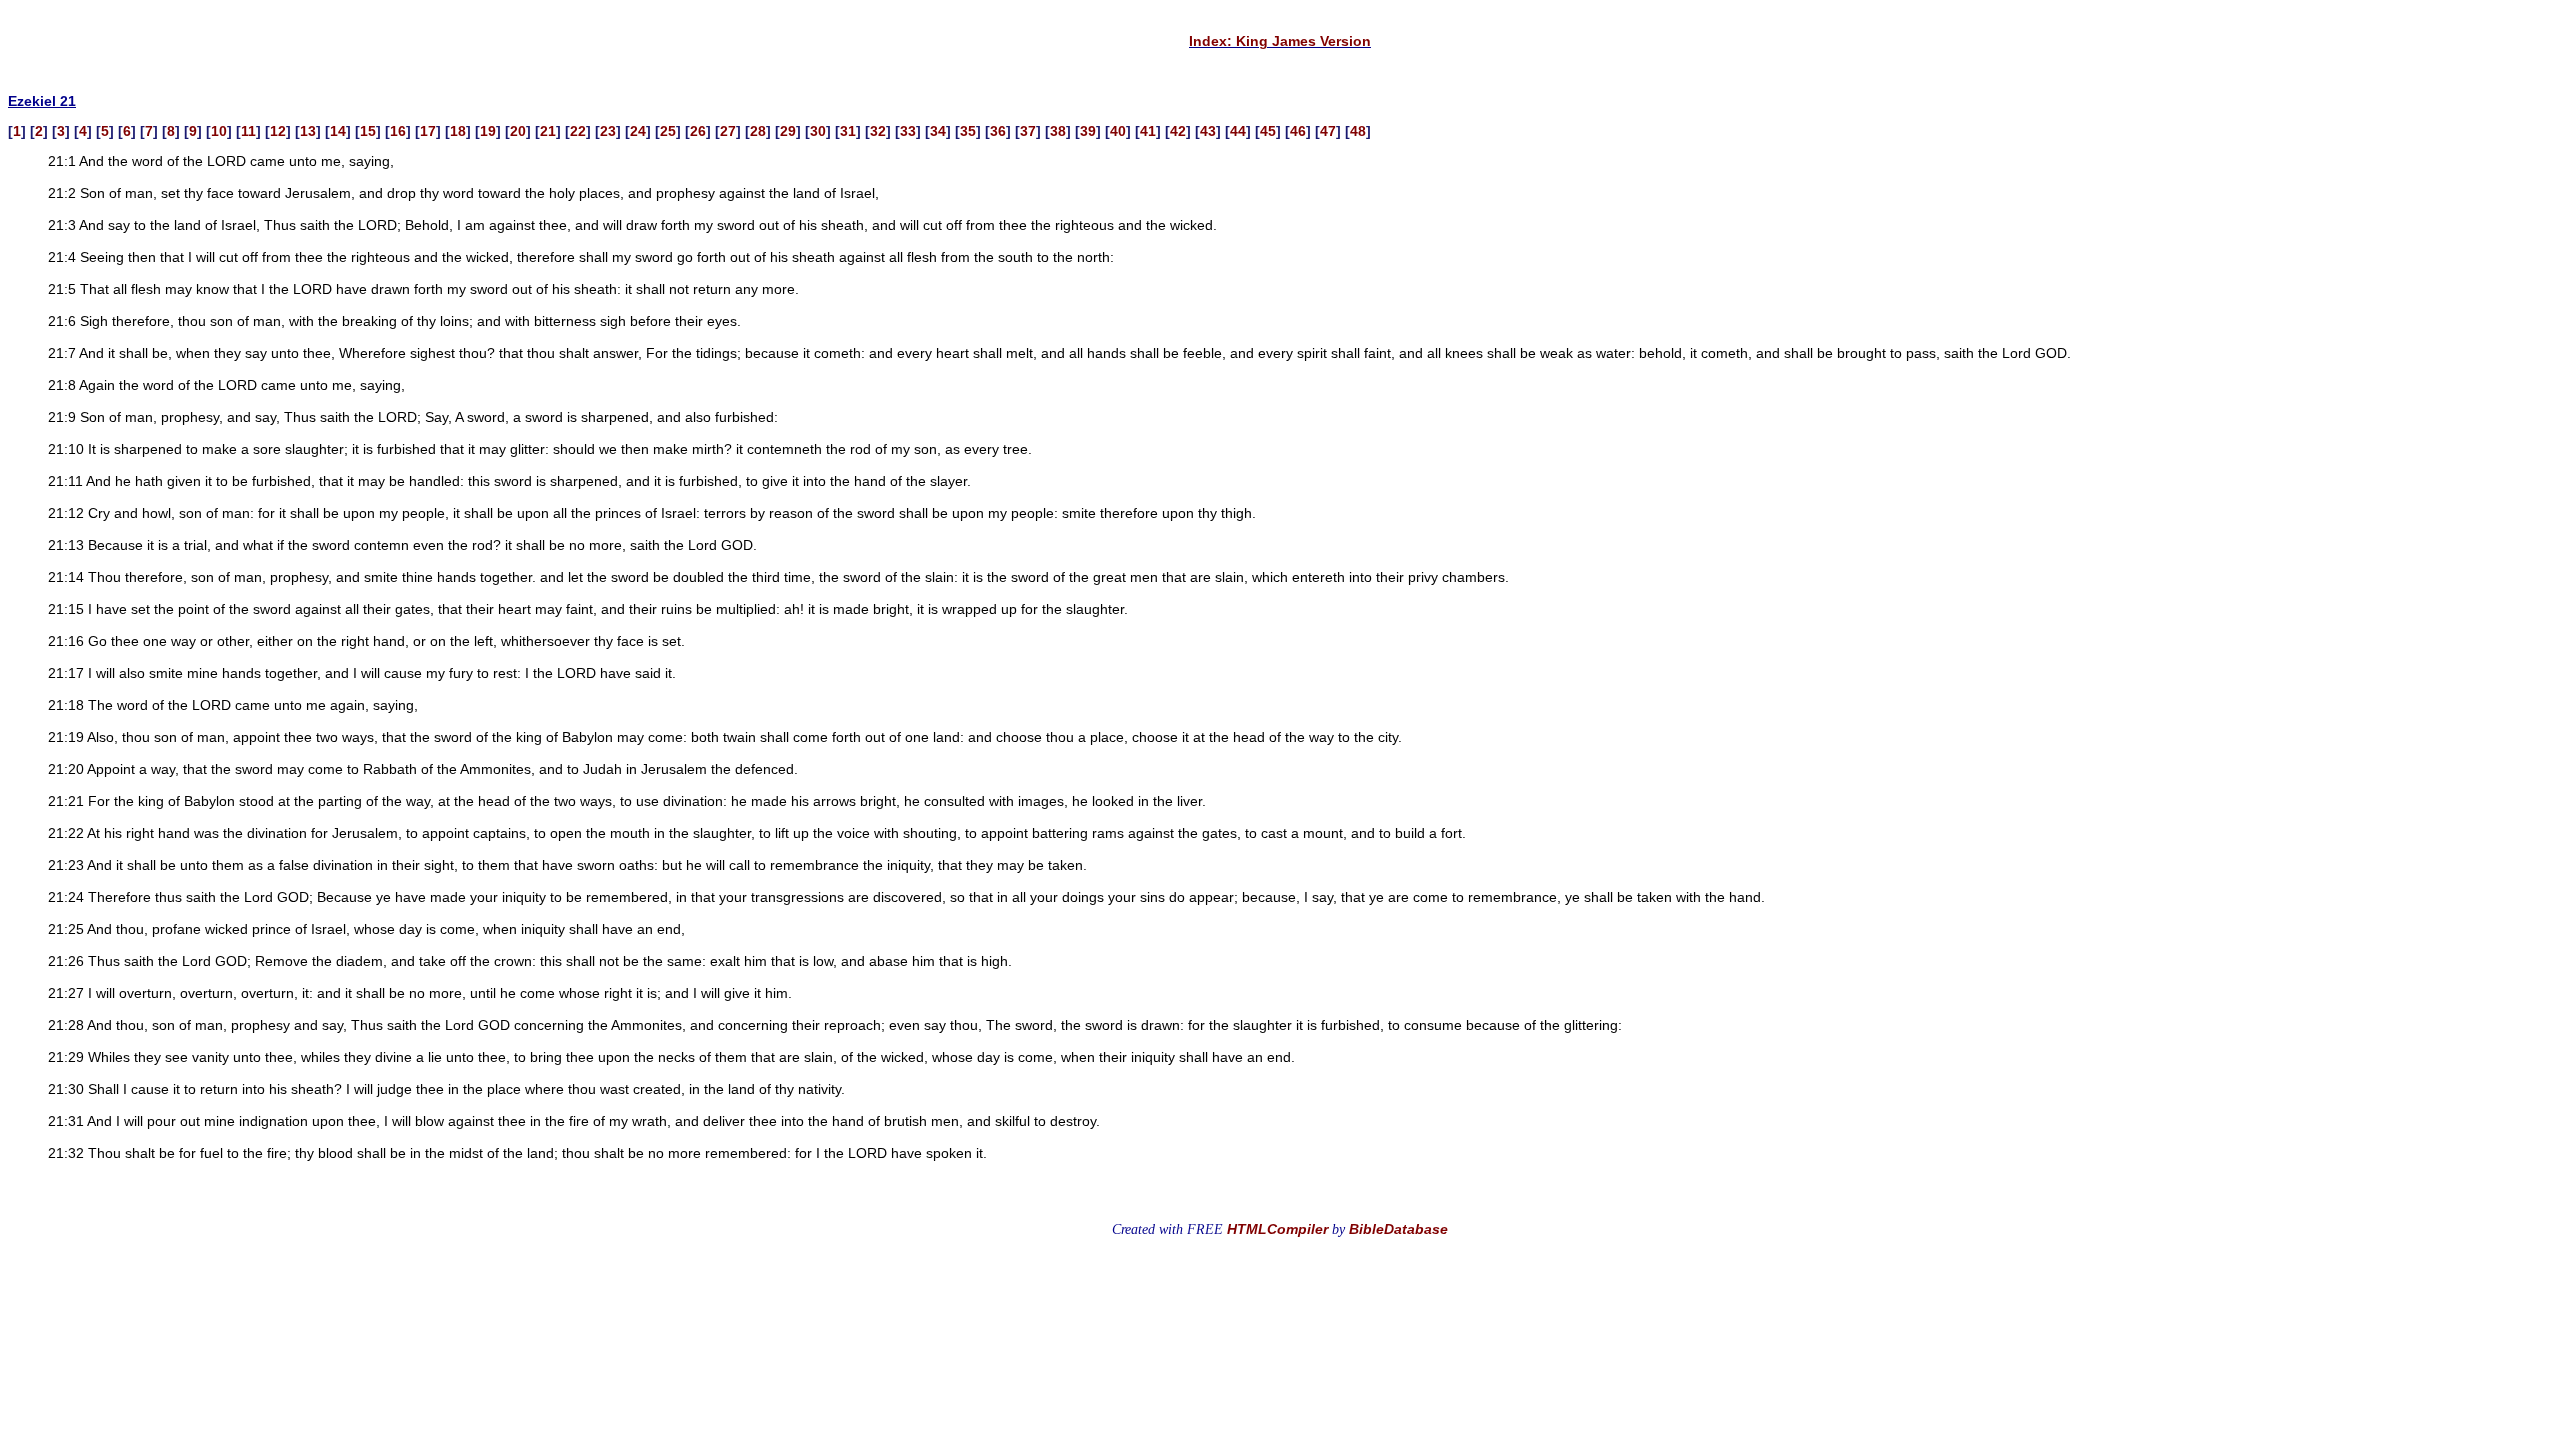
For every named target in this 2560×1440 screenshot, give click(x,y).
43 (1208, 131)
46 (1298, 131)
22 (578, 131)
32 (878, 131)
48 (1358, 131)
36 (998, 131)
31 (848, 131)
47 (1328, 131)
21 (548, 131)
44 (1238, 131)
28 (758, 131)
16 (398, 131)
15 (368, 131)
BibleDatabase (1398, 1229)
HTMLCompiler (1277, 1229)
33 (908, 131)
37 (1028, 131)
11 (248, 131)
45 (1268, 131)
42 (1178, 131)
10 (219, 131)
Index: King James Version (1280, 41)
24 (638, 131)
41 (1148, 131)
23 (608, 131)
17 (428, 131)
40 (1118, 131)
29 (788, 131)
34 (938, 131)
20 (518, 131)
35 (968, 131)
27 (728, 131)
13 (308, 131)
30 (818, 131)
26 (698, 131)
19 (488, 131)
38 (1058, 131)
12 (278, 131)
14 (338, 131)
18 (458, 131)
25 (668, 131)
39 (1088, 131)
